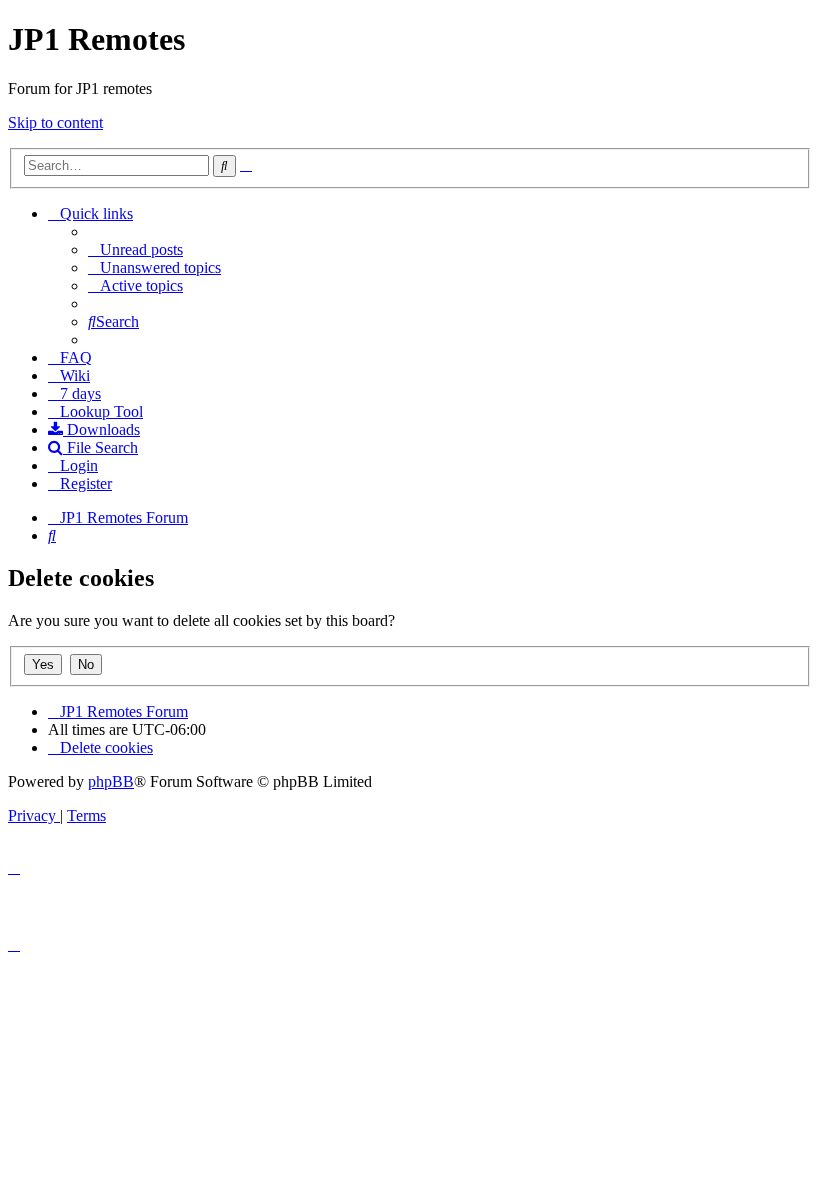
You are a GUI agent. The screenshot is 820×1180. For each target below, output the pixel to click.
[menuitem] (135, 249)
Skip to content (55, 122)
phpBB (111, 781)
